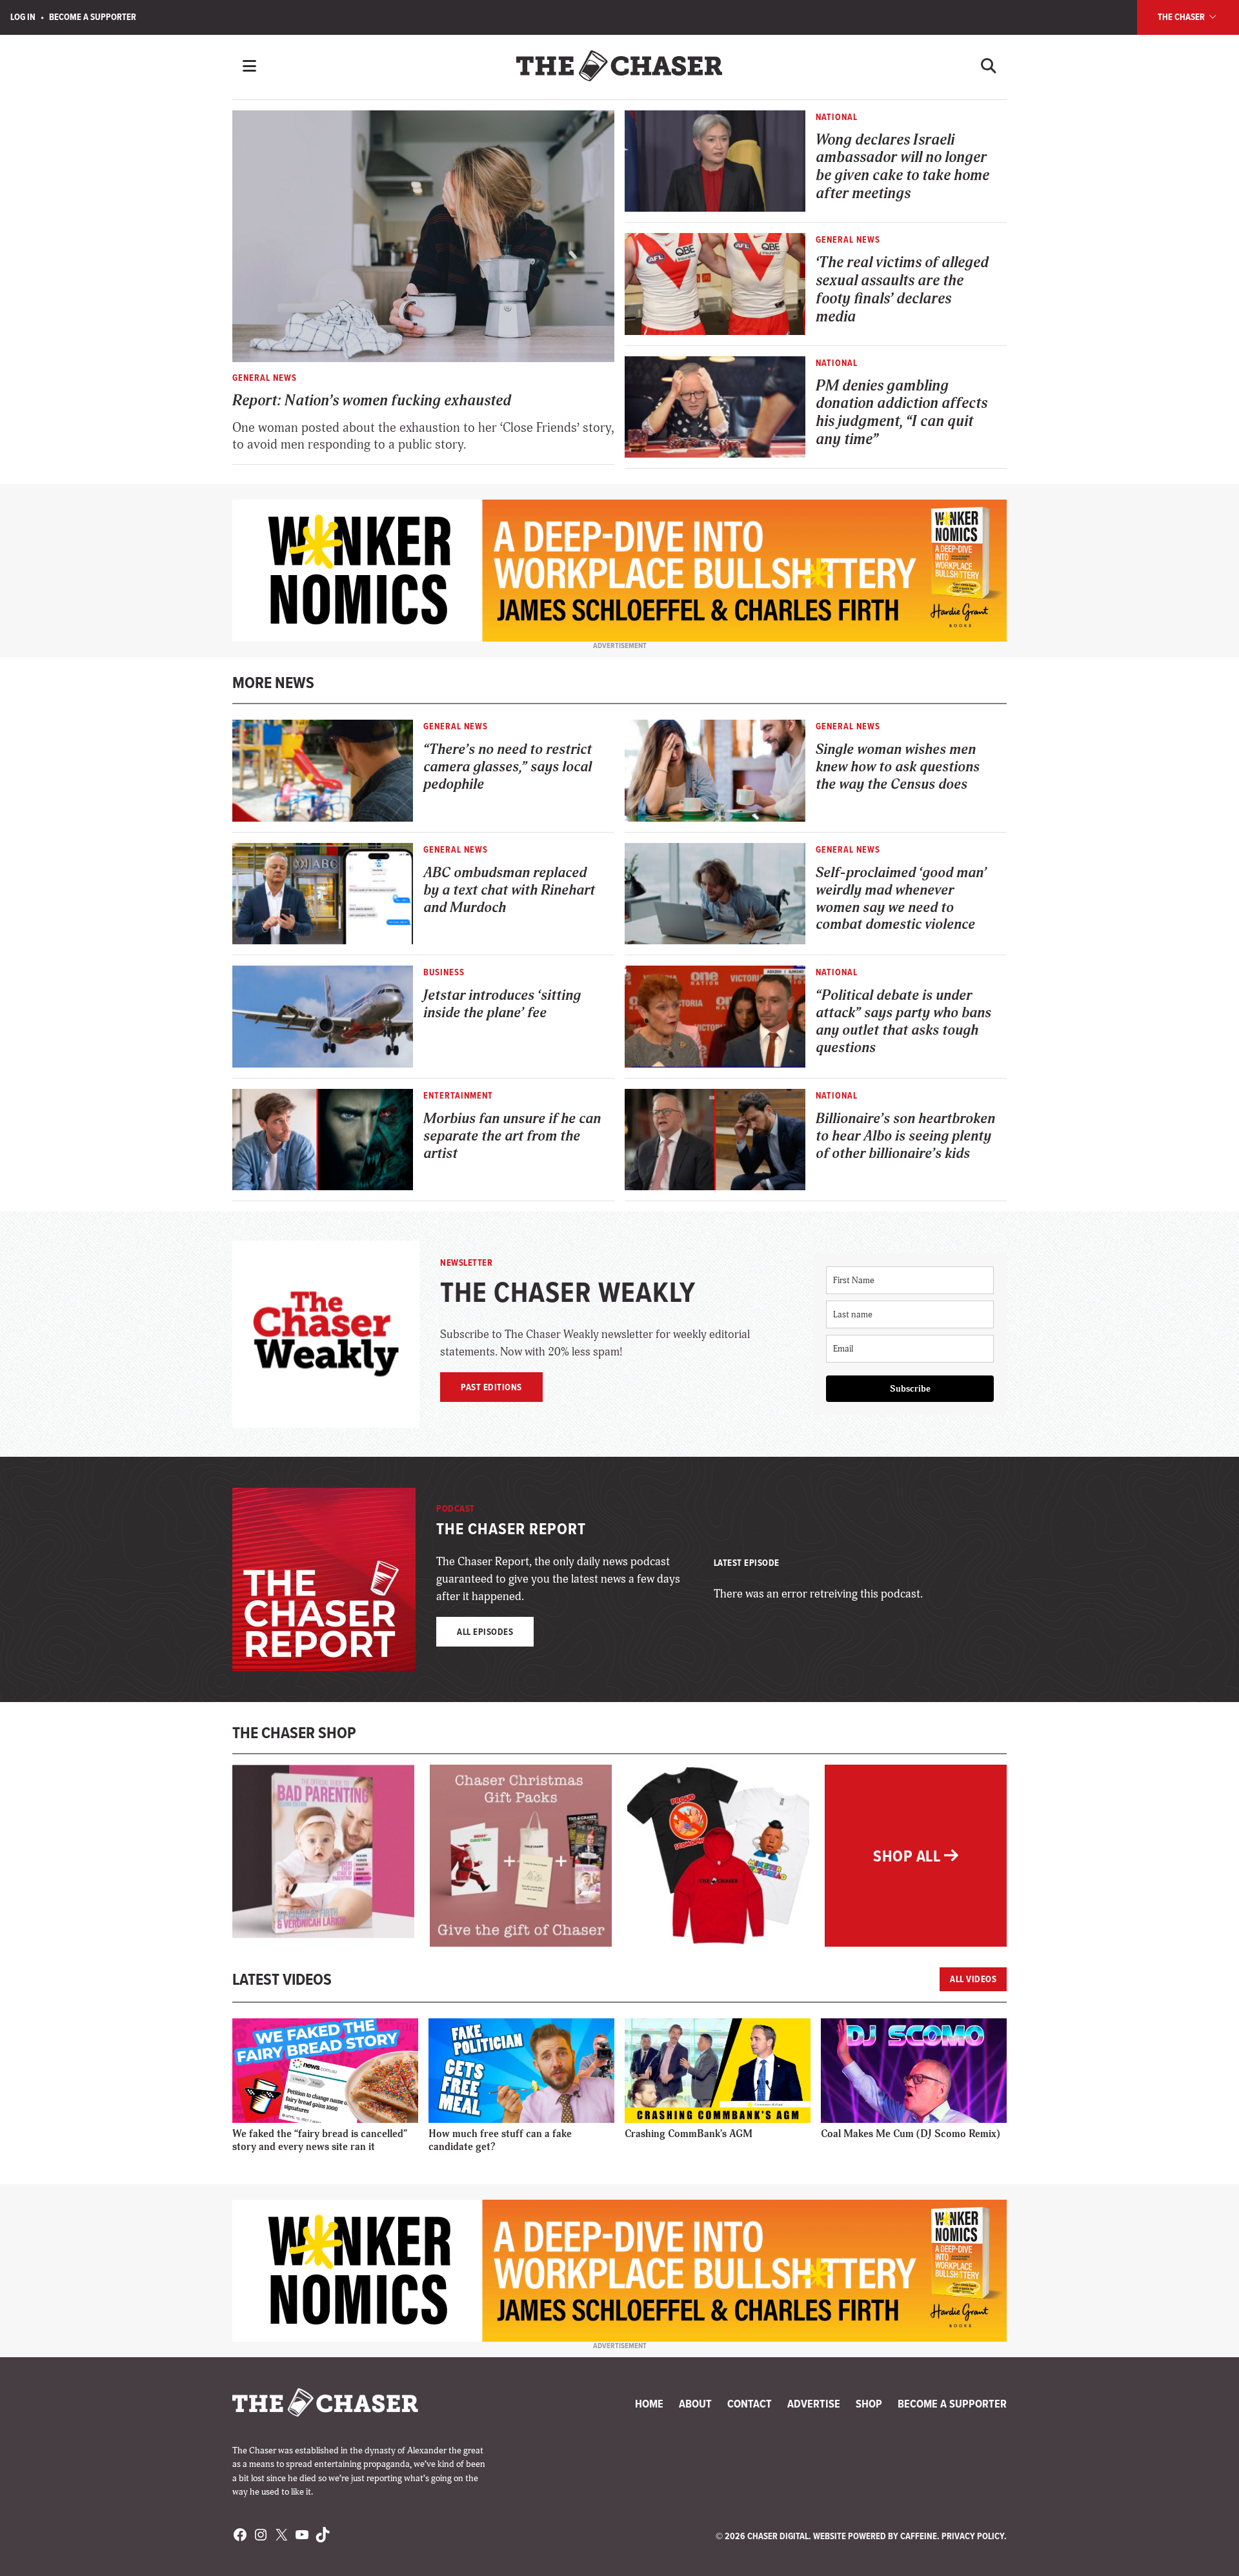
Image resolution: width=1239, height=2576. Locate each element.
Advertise (814, 2404)
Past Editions (491, 1387)
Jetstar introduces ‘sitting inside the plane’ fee (502, 1004)
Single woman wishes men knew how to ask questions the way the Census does (898, 767)
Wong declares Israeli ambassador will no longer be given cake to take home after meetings (902, 167)
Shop (869, 2404)
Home (649, 2404)
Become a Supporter (93, 17)
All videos (973, 1979)
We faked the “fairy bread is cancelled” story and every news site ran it (320, 2140)
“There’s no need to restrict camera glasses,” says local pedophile (508, 767)
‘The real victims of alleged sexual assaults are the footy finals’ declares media (902, 289)
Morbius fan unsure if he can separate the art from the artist (512, 1136)
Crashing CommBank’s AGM (689, 2134)
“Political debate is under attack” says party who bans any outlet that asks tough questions (903, 1021)
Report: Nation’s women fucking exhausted (372, 401)
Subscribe (910, 1389)
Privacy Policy (973, 2536)
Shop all (909, 1856)
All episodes (485, 1632)
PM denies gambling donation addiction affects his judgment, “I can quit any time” (902, 413)
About (695, 2404)
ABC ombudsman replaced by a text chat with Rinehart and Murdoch (509, 890)
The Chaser (1182, 17)
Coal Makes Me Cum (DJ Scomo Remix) (911, 2134)
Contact (750, 2404)
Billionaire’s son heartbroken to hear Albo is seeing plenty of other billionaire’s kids (905, 1136)
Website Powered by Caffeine (875, 2536)
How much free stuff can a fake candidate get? (500, 2140)
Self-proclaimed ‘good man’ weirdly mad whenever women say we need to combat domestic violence (901, 899)
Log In (23, 17)
